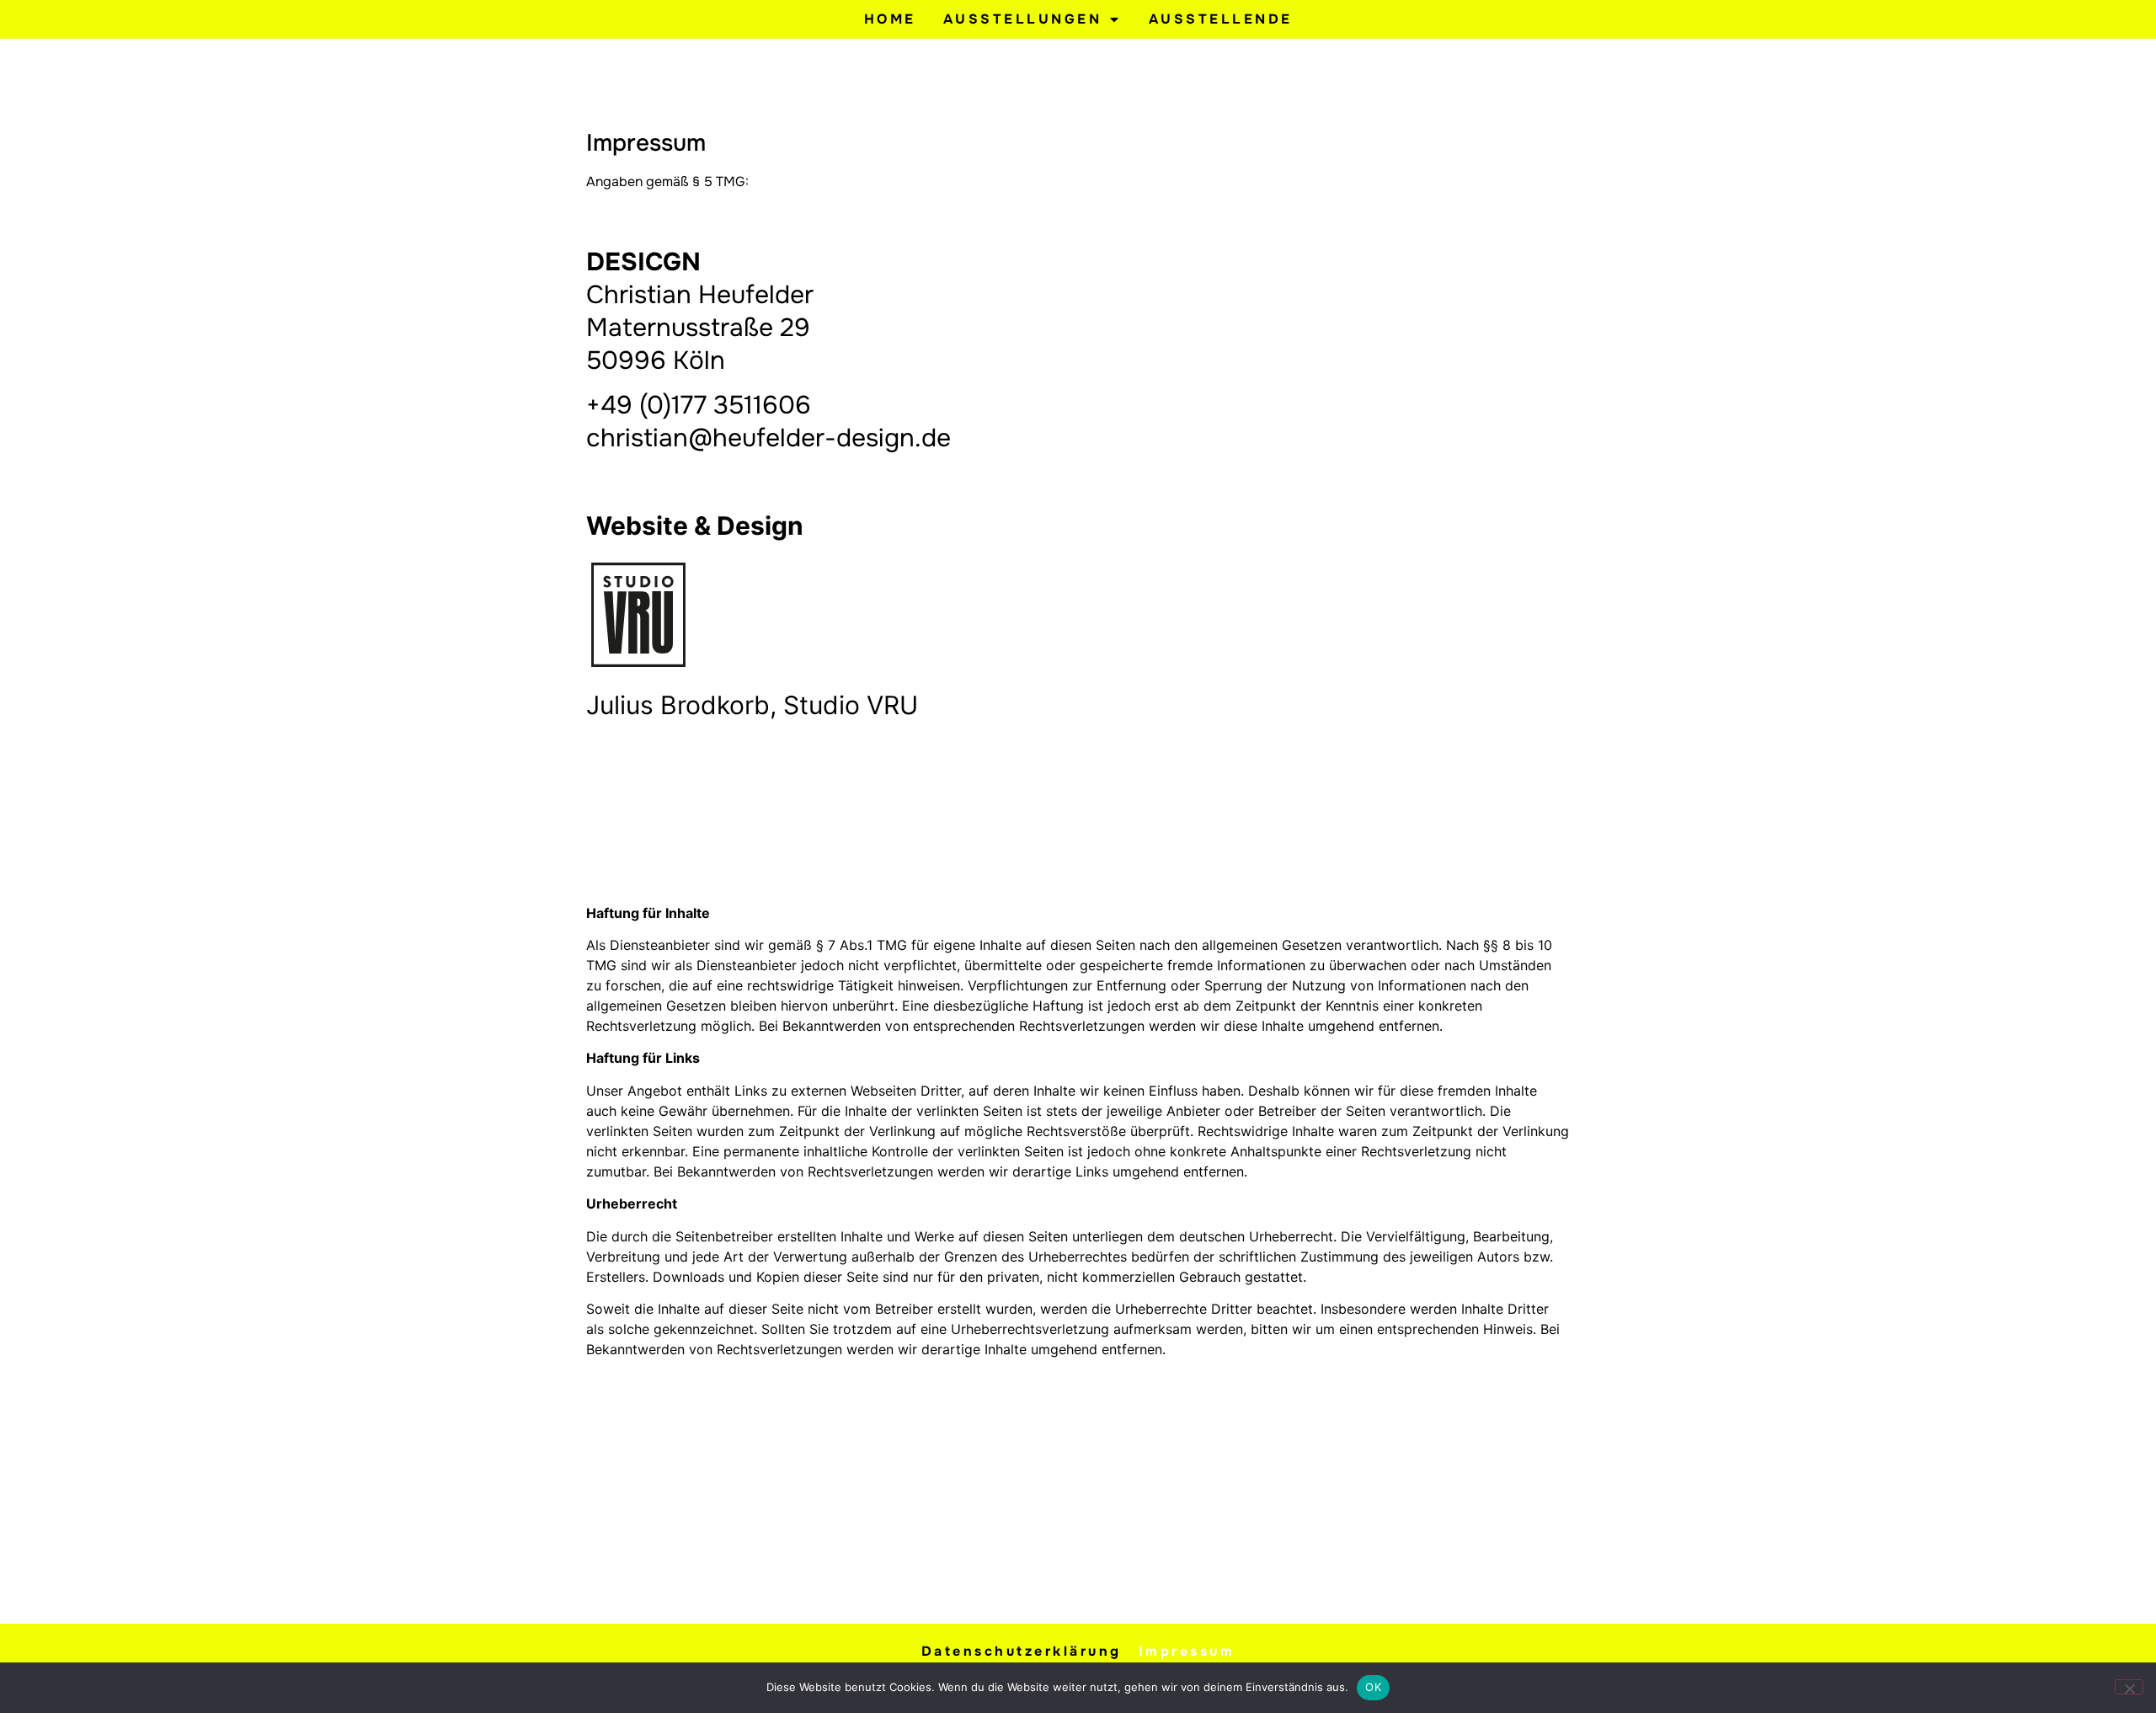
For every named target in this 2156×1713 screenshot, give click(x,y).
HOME (890, 19)
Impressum (1187, 1651)
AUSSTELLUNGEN (1023, 19)
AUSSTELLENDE (1221, 19)
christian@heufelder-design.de (768, 438)
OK (1373, 1687)
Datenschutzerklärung (1022, 1651)
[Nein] (2129, 1687)
